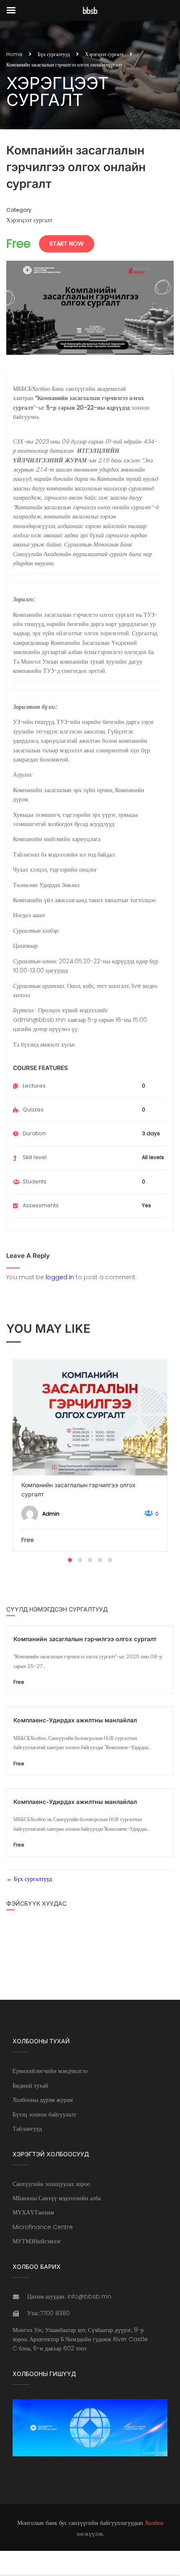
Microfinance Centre (43, 2227)
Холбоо (154, 2523)
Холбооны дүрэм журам (43, 2100)
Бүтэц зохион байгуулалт (44, 2114)
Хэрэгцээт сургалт (104, 54)
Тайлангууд (27, 2129)
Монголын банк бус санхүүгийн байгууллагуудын (80, 2523)
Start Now (67, 244)
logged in (60, 1277)
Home (14, 54)
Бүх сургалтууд (54, 54)
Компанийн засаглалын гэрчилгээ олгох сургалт (78, 1489)
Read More (90, 1417)
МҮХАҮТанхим (33, 2212)
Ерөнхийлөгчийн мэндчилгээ (50, 2071)
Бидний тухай (30, 2086)
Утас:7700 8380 (49, 2313)
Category (19, 210)
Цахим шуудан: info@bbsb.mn (69, 2296)
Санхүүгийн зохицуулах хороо (51, 2184)
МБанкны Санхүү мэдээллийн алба (57, 2198)
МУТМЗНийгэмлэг (37, 2241)
